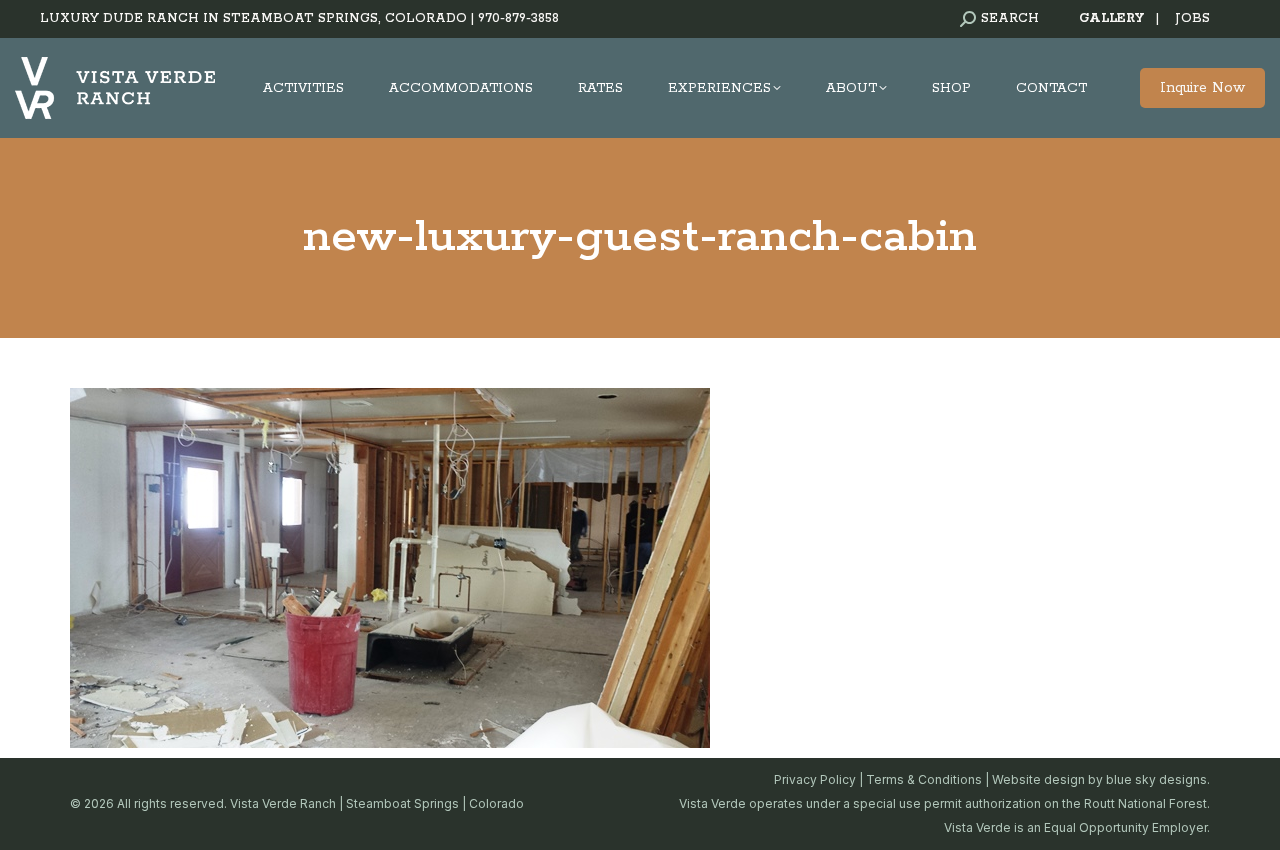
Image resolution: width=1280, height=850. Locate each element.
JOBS (1192, 18)
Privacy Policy (815, 779)
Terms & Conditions (924, 779)
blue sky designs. (1158, 779)
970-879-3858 (518, 18)
